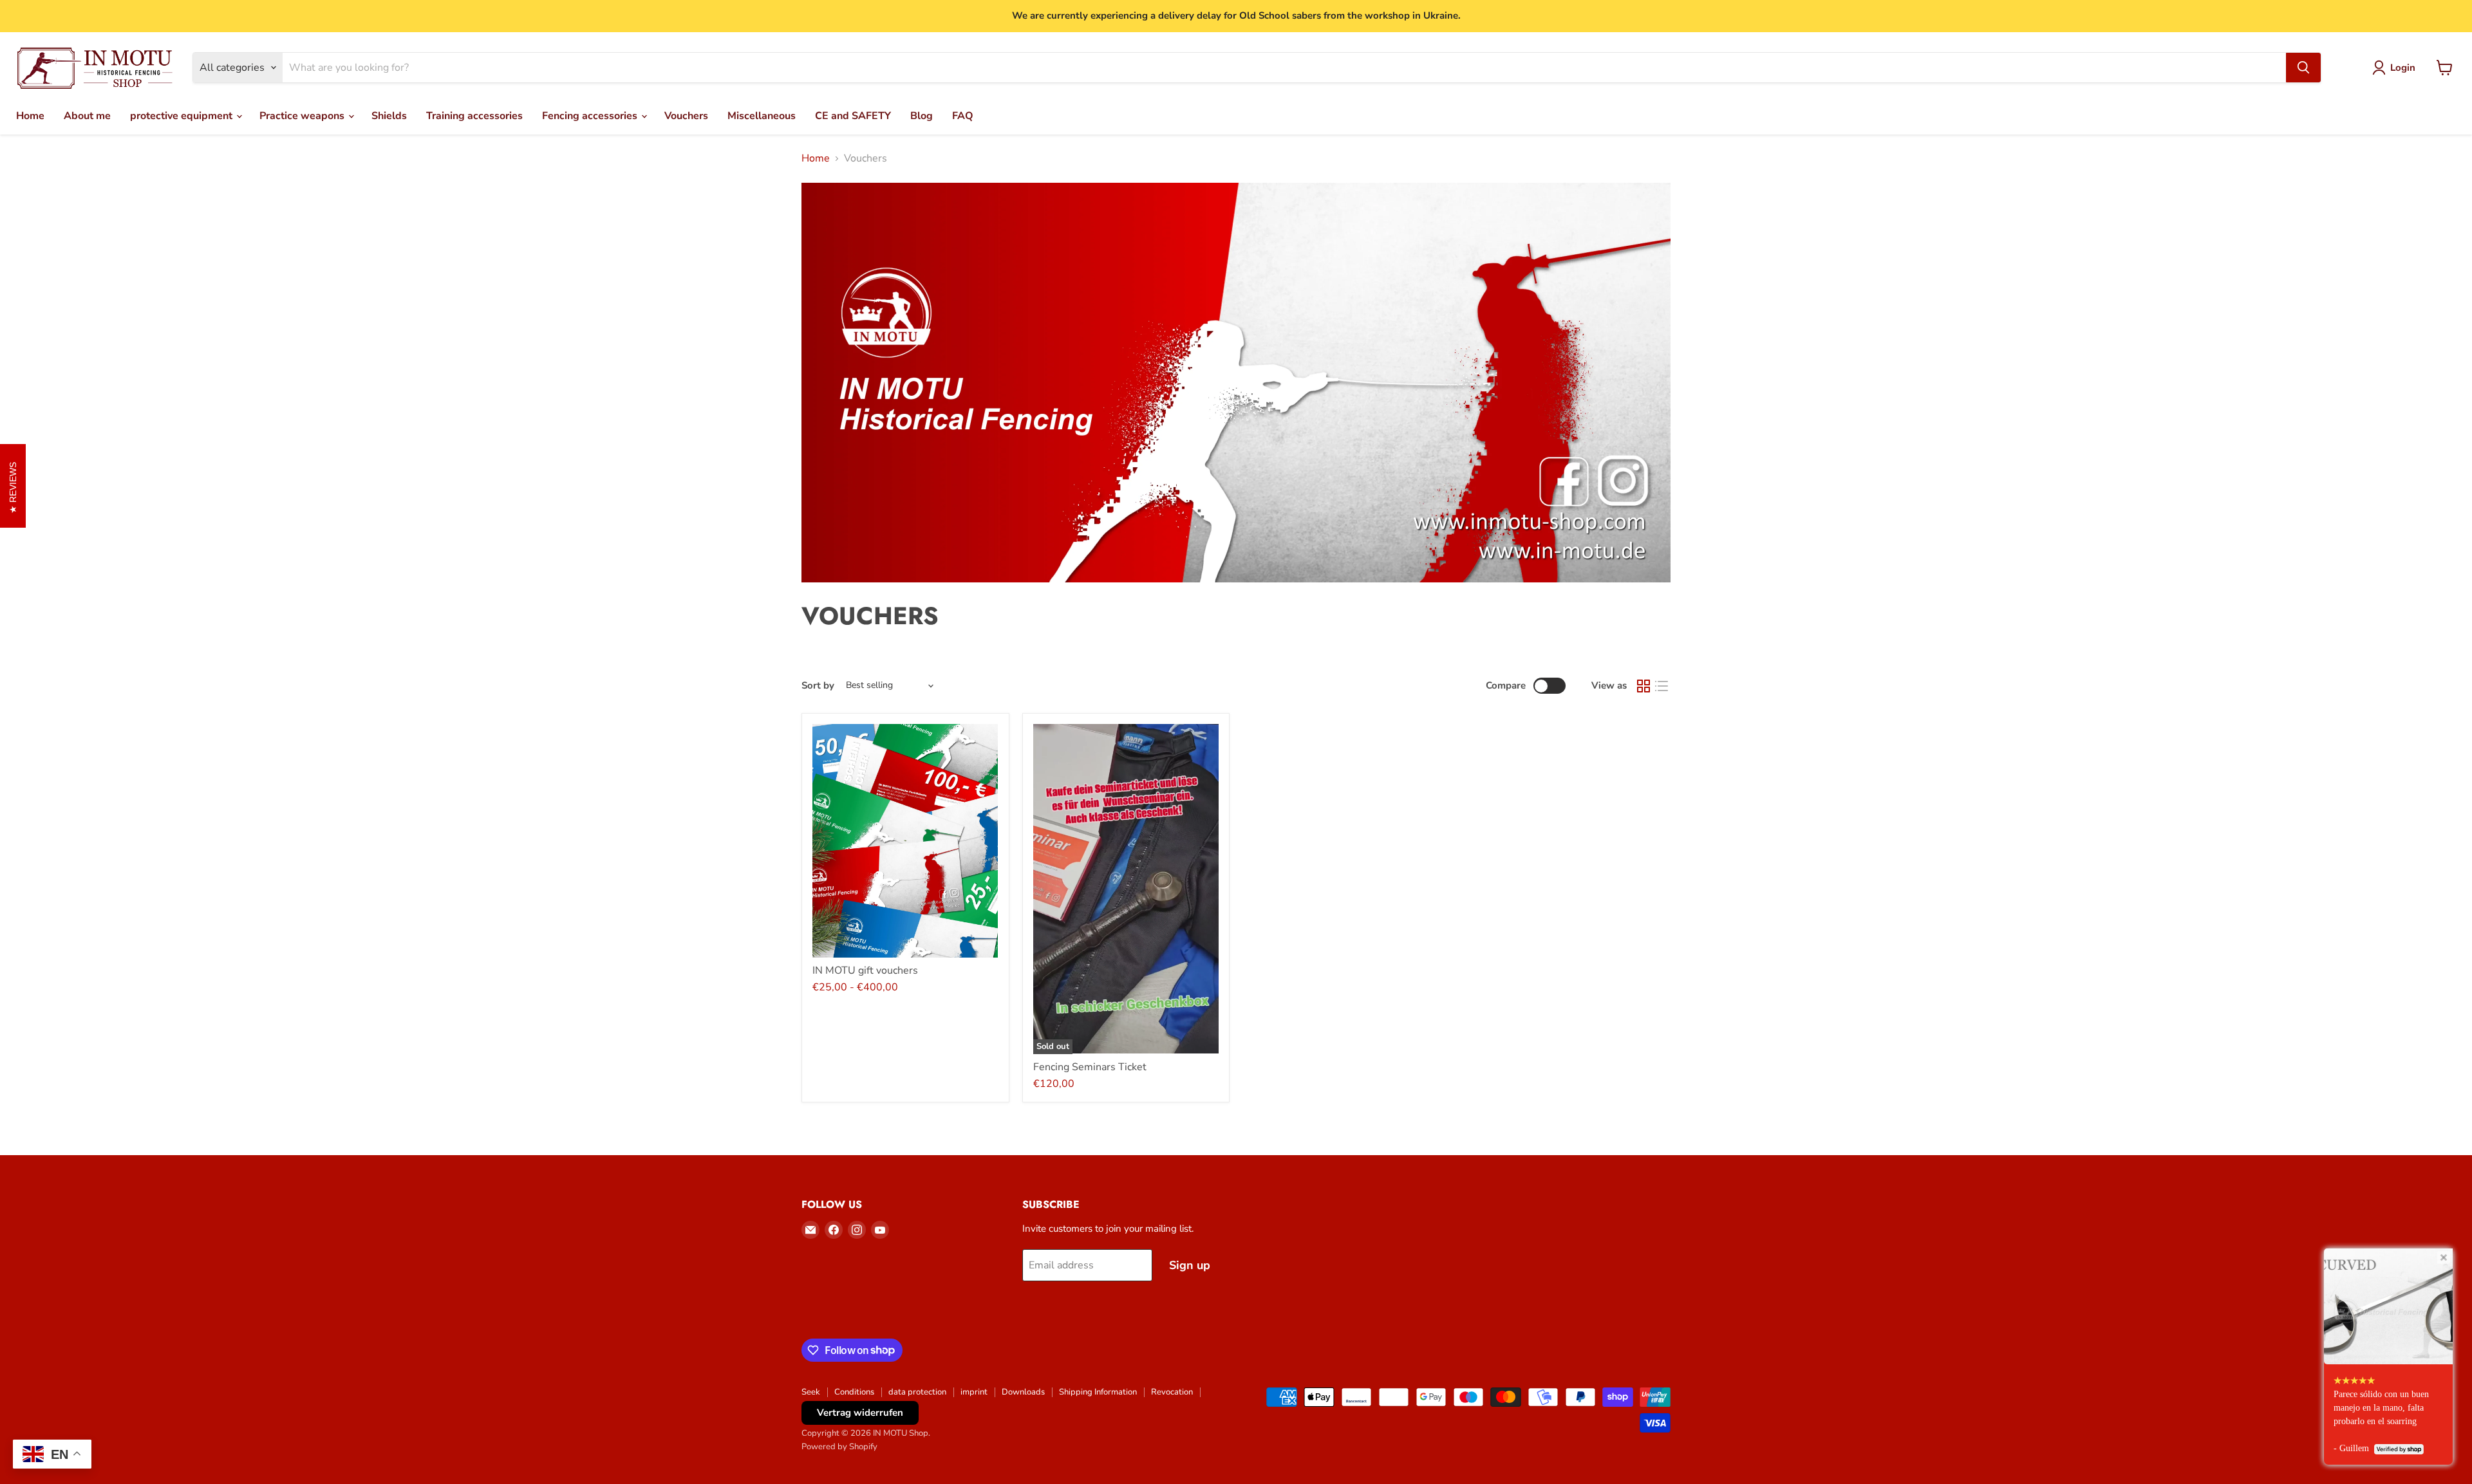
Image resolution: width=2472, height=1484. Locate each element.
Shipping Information (1098, 1392)
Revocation (1172, 1392)
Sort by (818, 686)
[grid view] (1643, 686)
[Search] (2303, 68)
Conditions (854, 1392)
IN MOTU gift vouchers (865, 970)
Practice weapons (303, 116)
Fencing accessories (591, 116)
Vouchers (686, 116)
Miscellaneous (762, 116)
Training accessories (474, 116)
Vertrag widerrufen (860, 1413)
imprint (974, 1392)
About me (87, 116)
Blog (922, 116)
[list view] (1662, 686)
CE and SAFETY (853, 116)
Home (30, 116)
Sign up (1190, 1265)
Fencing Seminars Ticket (1090, 1067)
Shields (389, 116)
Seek (811, 1392)
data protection (917, 1392)
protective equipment (183, 116)
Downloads (1023, 1392)
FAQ (963, 116)
